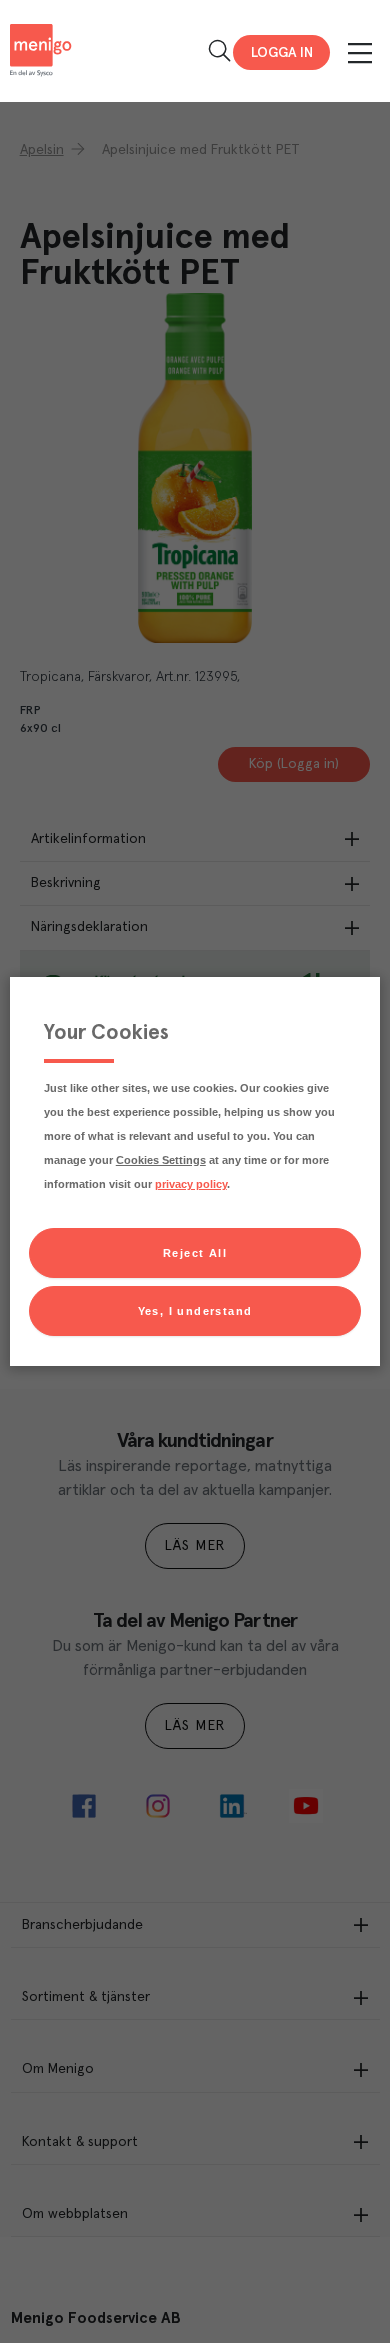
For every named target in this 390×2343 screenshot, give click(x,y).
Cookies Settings (161, 1160)
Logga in (282, 53)
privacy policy (191, 1184)
